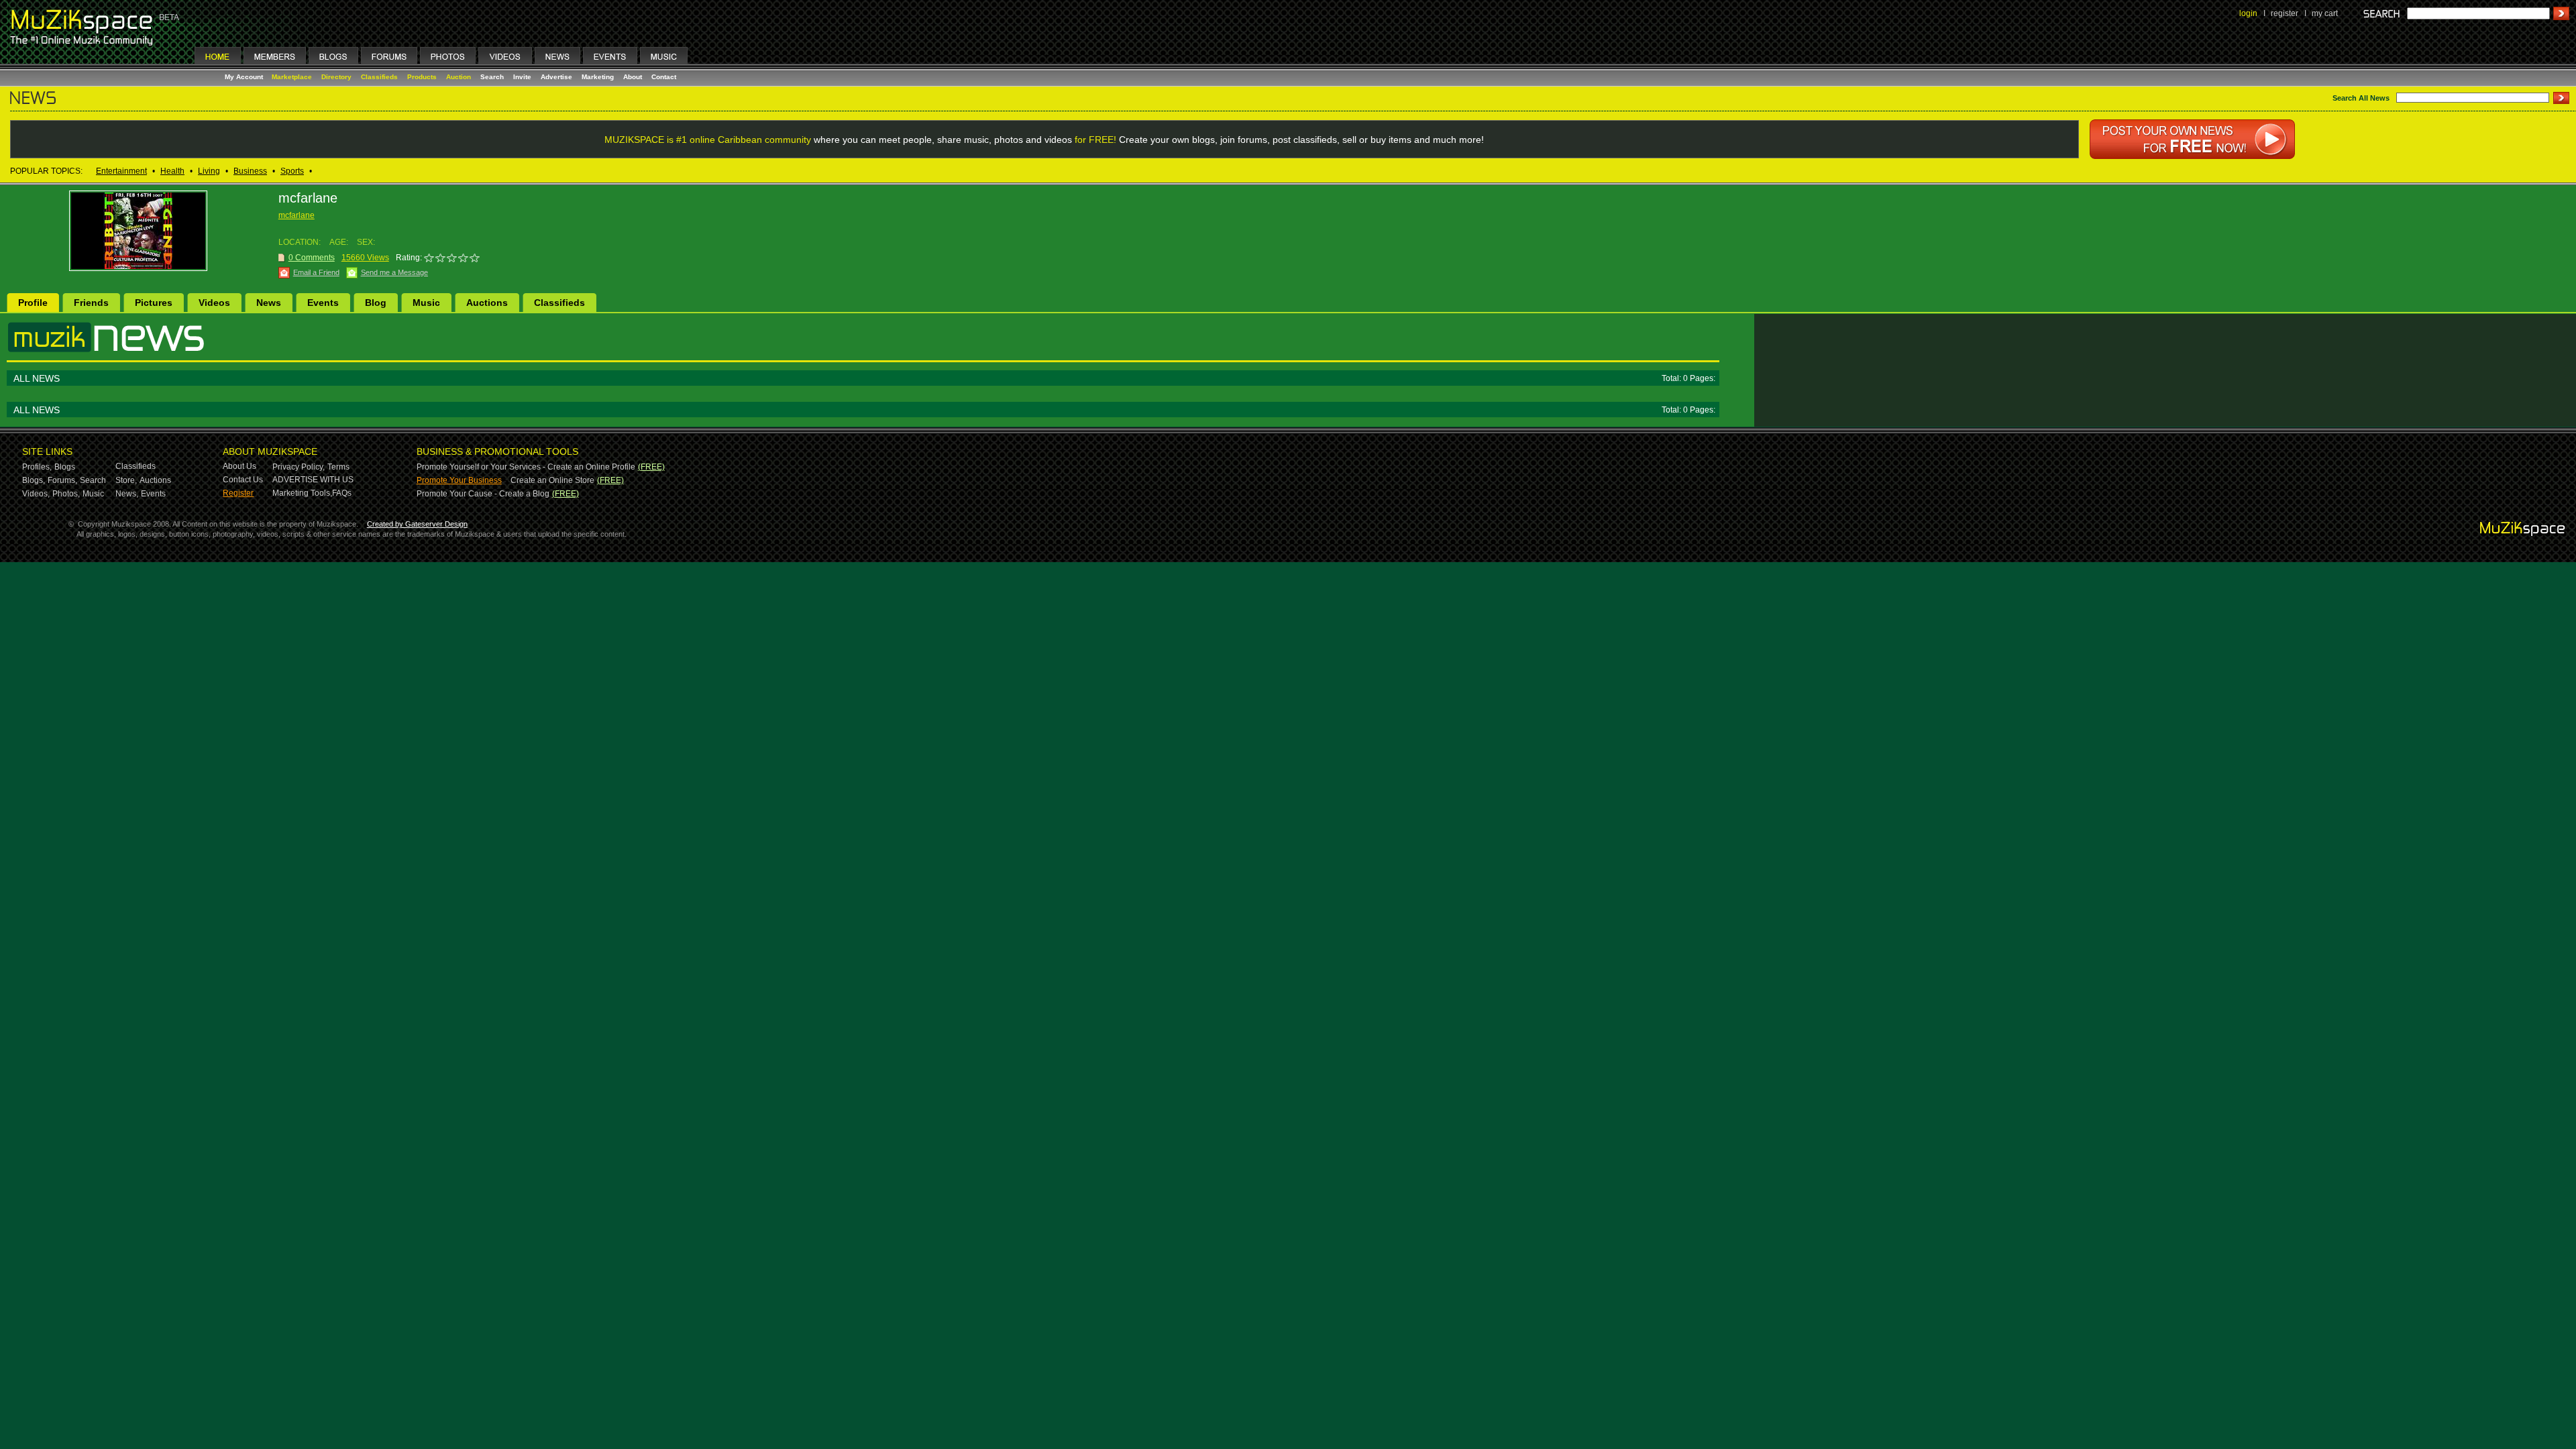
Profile (33, 303)
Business (250, 171)
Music (426, 303)
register (2285, 13)
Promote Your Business (459, 480)
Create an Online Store (552, 480)
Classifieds (379, 77)
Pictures (154, 303)
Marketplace (292, 77)
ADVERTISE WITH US (313, 480)
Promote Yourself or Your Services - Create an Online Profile (526, 467)
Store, (126, 480)
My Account (245, 77)
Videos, (36, 494)
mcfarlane (297, 215)
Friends (91, 303)
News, (127, 494)
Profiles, (37, 467)
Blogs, (34, 480)
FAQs (342, 493)
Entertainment (121, 171)
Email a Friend (316, 272)
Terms (338, 467)
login (2248, 13)
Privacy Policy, (299, 467)
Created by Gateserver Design (417, 524)
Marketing (598, 77)
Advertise (556, 77)
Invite (522, 77)
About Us (239, 466)
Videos (214, 303)
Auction (459, 77)
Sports (292, 171)
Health (172, 171)
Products (422, 77)
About (633, 77)
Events (323, 303)
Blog (376, 303)
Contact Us (243, 480)
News (269, 303)
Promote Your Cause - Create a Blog (483, 494)
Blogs (65, 467)
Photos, (66, 494)
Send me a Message (394, 272)
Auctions (487, 303)
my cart (2325, 13)
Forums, (62, 480)
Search (492, 77)
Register (238, 493)
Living (209, 171)
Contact (664, 77)
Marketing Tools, (302, 493)
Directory (336, 77)
